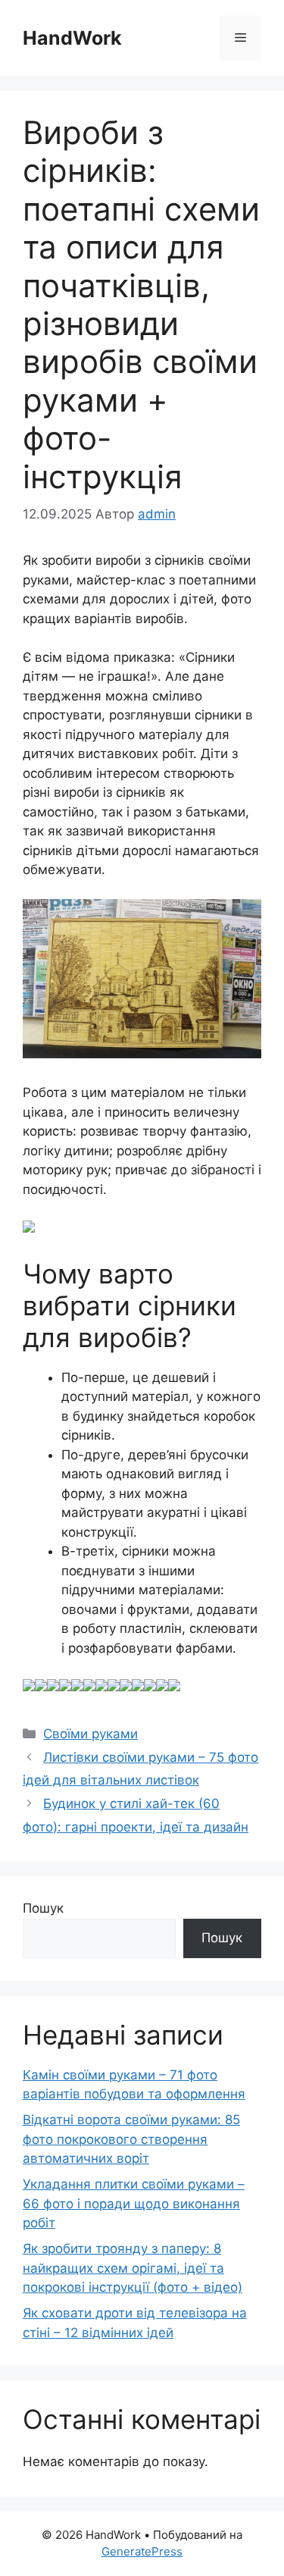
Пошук (43, 1908)
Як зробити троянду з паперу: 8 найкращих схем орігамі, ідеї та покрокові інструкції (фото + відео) (133, 2268)
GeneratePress (142, 2551)
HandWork (72, 38)
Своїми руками (91, 1734)
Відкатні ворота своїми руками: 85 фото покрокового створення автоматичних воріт (131, 2139)
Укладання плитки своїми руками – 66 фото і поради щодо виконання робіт (134, 2203)
